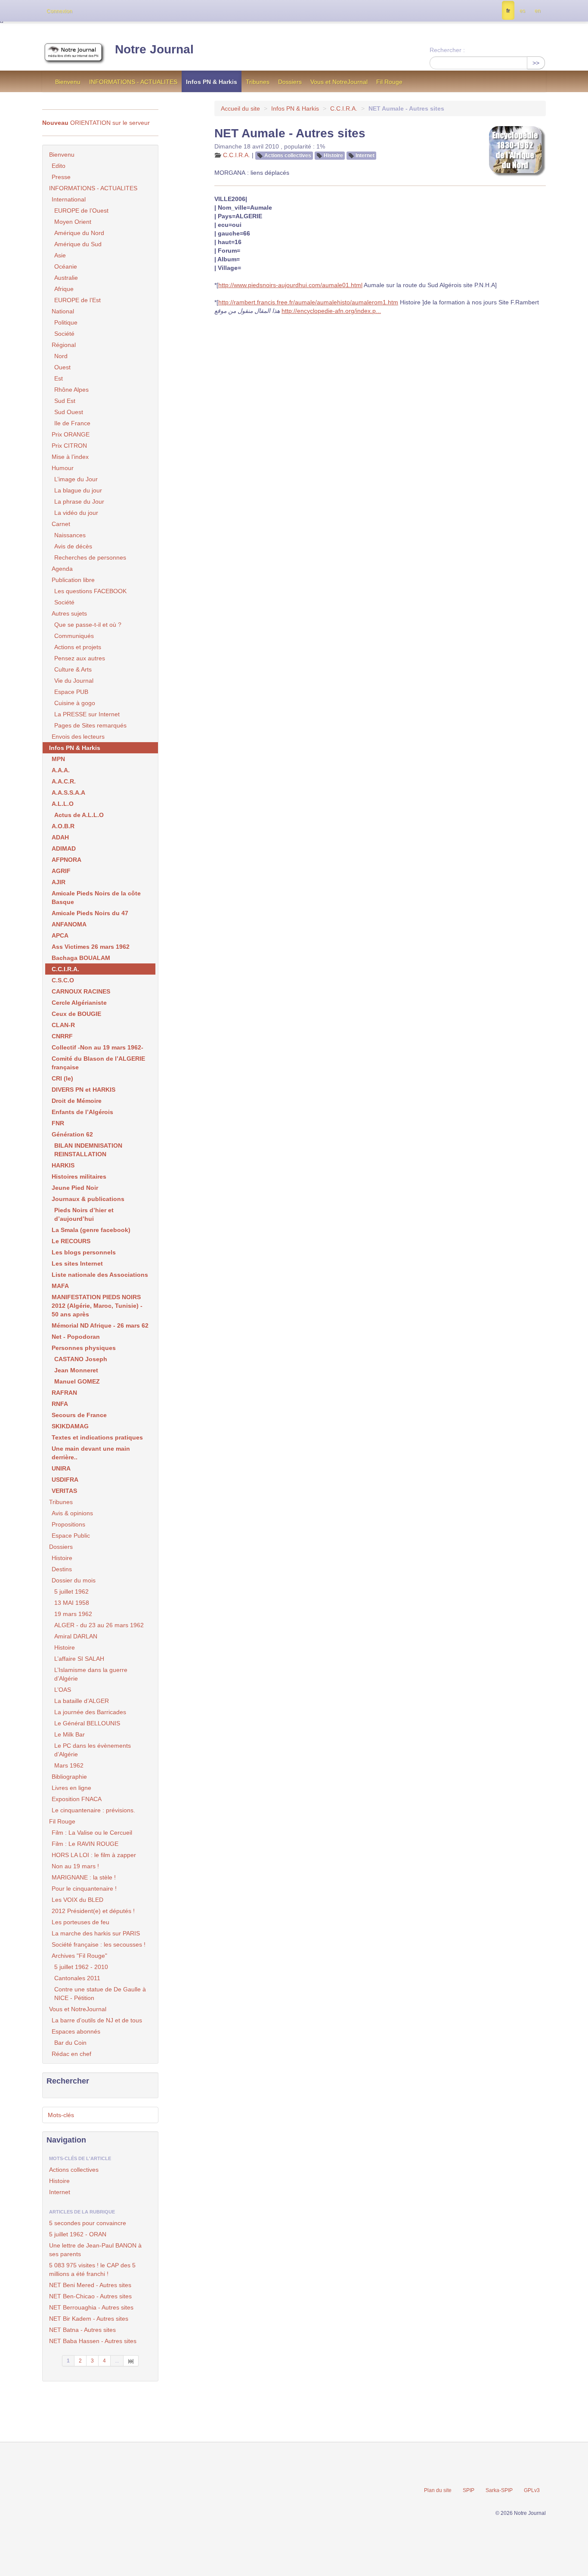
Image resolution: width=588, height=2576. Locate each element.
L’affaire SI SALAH (79, 1659)
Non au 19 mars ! (75, 1866)
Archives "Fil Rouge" (79, 1956)
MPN (58, 759)
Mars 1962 (69, 1765)
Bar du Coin (70, 2043)
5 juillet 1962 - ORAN (78, 2234)
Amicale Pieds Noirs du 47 (90, 913)
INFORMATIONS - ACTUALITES (133, 82)
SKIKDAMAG (70, 1426)
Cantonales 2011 (77, 1978)
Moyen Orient (73, 222)
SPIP (469, 2490)
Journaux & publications (88, 1199)
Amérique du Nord (79, 233)
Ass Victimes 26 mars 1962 (91, 947)
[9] (131, 2361)
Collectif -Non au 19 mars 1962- (97, 1047)
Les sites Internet (77, 1263)
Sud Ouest (69, 412)
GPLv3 (532, 2490)
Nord (61, 356)
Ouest (62, 367)
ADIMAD (64, 848)
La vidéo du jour (76, 513)
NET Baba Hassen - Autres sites (93, 2341)
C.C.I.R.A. (344, 108)
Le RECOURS (71, 1241)
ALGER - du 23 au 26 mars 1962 (99, 1625)
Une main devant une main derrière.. (91, 1453)
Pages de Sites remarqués (90, 725)
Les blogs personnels (84, 1252)
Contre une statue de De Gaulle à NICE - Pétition (100, 1994)
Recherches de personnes (90, 557)
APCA (60, 935)
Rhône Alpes (71, 390)
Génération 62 (72, 1134)
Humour (63, 468)
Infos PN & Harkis (212, 82)
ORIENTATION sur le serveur (96, 123)
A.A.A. (61, 770)
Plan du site (438, 2490)
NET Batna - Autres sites (82, 2330)
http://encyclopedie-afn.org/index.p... (331, 311)
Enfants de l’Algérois (82, 1112)
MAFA (60, 1286)
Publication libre (73, 580)
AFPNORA (67, 860)
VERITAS (64, 1491)
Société (64, 334)
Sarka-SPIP (499, 2490)
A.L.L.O (63, 804)
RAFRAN (64, 1393)
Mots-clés (61, 2115)
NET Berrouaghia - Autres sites (91, 2307)
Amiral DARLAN (76, 1636)
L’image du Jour (76, 479)
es (522, 11)
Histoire (333, 155)
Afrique (64, 289)
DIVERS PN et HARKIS (84, 1090)
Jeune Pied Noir (75, 1188)
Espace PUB (71, 692)
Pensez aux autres (80, 658)
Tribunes (258, 82)
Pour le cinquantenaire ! (84, 1889)
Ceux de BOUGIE (76, 1014)
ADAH (60, 837)
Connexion (59, 11)
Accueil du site (240, 108)
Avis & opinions (72, 1513)
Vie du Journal (74, 681)
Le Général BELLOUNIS (87, 1723)
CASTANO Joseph (81, 1359)
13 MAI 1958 (72, 1603)
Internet (365, 155)
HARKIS (63, 1165)
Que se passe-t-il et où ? (88, 625)
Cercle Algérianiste (79, 1003)
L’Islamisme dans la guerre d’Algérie (91, 1674)
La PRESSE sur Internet (87, 714)
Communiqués (74, 636)
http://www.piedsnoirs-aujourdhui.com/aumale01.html (290, 285)
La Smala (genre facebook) (91, 1230)
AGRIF (61, 871)
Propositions (68, 1524)
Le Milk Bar (70, 1734)
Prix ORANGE (71, 434)
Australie (66, 278)
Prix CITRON (69, 446)
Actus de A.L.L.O (79, 815)
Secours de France (79, 1415)
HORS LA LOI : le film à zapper (94, 1855)
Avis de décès (73, 546)
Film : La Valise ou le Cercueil (92, 1833)
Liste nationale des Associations (100, 1275)
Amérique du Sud (78, 244)
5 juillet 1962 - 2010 (81, 1967)
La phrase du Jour (79, 502)
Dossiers (290, 82)
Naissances (70, 535)
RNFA (60, 1404)
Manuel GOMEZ (77, 1381)
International (69, 199)
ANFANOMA (69, 924)
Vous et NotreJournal (339, 82)
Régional (64, 345)
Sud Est (65, 401)
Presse (61, 177)
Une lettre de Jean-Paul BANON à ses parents (95, 2250)
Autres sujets (69, 613)
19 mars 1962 (73, 1614)
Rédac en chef (71, 2054)
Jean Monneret (76, 1370)
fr (508, 11)
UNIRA (61, 1468)
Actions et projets (78, 647)
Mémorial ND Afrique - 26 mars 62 (100, 1325)
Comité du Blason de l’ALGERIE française (98, 1063)
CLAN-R (63, 1025)
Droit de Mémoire (77, 1101)
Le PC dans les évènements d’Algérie (93, 1750)
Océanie (66, 266)
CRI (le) (62, 1078)
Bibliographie (69, 1777)
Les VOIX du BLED (77, 1900)
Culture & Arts (73, 669)
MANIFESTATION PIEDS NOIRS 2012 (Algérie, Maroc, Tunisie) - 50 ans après (97, 1306)
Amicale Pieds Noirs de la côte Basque (96, 898)
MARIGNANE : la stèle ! (84, 1877)
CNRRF (62, 1036)
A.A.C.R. (64, 781)
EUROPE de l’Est (77, 300)
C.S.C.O (63, 980)
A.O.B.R (63, 826)
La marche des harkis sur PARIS (96, 1933)
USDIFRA (65, 1480)
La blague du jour (78, 490)
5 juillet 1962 (71, 1591)
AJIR (59, 882)
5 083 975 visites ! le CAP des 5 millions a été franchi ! (92, 2269)
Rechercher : (447, 50)
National (63, 311)
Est (59, 378)
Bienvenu (68, 82)
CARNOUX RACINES (81, 991)
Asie (60, 255)
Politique (66, 322)
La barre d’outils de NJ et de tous (97, 2020)
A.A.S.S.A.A (68, 793)
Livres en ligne (71, 1788)
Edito (59, 166)
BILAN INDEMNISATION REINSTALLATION (88, 1150)
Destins (62, 1569)
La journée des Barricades (90, 1712)
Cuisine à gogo (75, 703)
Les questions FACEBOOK (90, 591)
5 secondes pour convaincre (88, 2223)
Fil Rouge (389, 82)
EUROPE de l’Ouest (81, 211)
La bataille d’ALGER (82, 1701)
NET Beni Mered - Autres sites (90, 2285)
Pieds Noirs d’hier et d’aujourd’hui (84, 1214)
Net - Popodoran (76, 1337)
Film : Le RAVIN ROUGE (85, 1844)
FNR (58, 1123)
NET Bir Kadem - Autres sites (89, 2319)
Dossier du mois (74, 1580)
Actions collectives (288, 155)
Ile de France (72, 423)
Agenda (62, 569)
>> (536, 63)
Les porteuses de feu (80, 1922)
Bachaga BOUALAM (81, 958)
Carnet (61, 524)
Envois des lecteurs (78, 737)
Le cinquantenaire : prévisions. (93, 1810)
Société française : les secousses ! (99, 1944)
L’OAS (63, 1690)
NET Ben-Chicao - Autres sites (90, 2296)
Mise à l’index (70, 457)
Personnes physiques (84, 1348)
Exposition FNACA (77, 1799)
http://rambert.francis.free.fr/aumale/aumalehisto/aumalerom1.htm (308, 302)
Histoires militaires (79, 1177)
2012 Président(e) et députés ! (93, 1911)
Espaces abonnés (76, 2031)
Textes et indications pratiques (97, 1437)
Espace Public (71, 1536)
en (538, 11)
